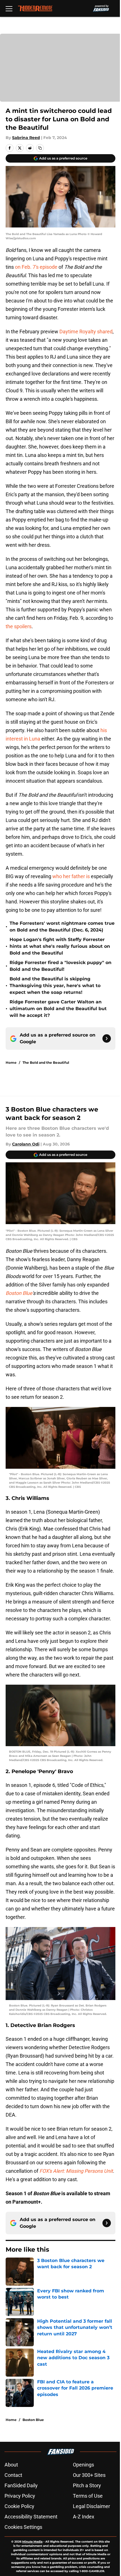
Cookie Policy (19, 2506)
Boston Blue (33, 2420)
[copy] (40, 148)
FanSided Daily (21, 2485)
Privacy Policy (20, 2496)
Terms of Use (88, 2496)
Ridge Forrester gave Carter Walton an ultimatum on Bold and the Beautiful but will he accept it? (58, 1009)
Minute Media (32, 2542)
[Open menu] (9, 8)
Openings (83, 2465)
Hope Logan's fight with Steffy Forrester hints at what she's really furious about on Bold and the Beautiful (60, 946)
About (11, 2465)
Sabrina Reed (26, 138)
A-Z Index (84, 2517)
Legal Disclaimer (91, 2506)
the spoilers (19, 626)
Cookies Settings (23, 2527)
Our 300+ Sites (89, 2475)
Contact (13, 2475)
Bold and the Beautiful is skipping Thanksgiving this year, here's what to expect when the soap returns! (55, 986)
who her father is (71, 876)
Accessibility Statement (31, 2517)
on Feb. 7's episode (36, 267)
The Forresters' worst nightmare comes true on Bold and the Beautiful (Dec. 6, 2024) (62, 927)
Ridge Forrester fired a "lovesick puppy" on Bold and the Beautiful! (60, 966)
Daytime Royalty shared (86, 332)
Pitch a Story (87, 2485)
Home (11, 1062)
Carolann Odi (26, 1144)
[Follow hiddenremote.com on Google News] (107, 1038)
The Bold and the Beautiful (46, 1062)
